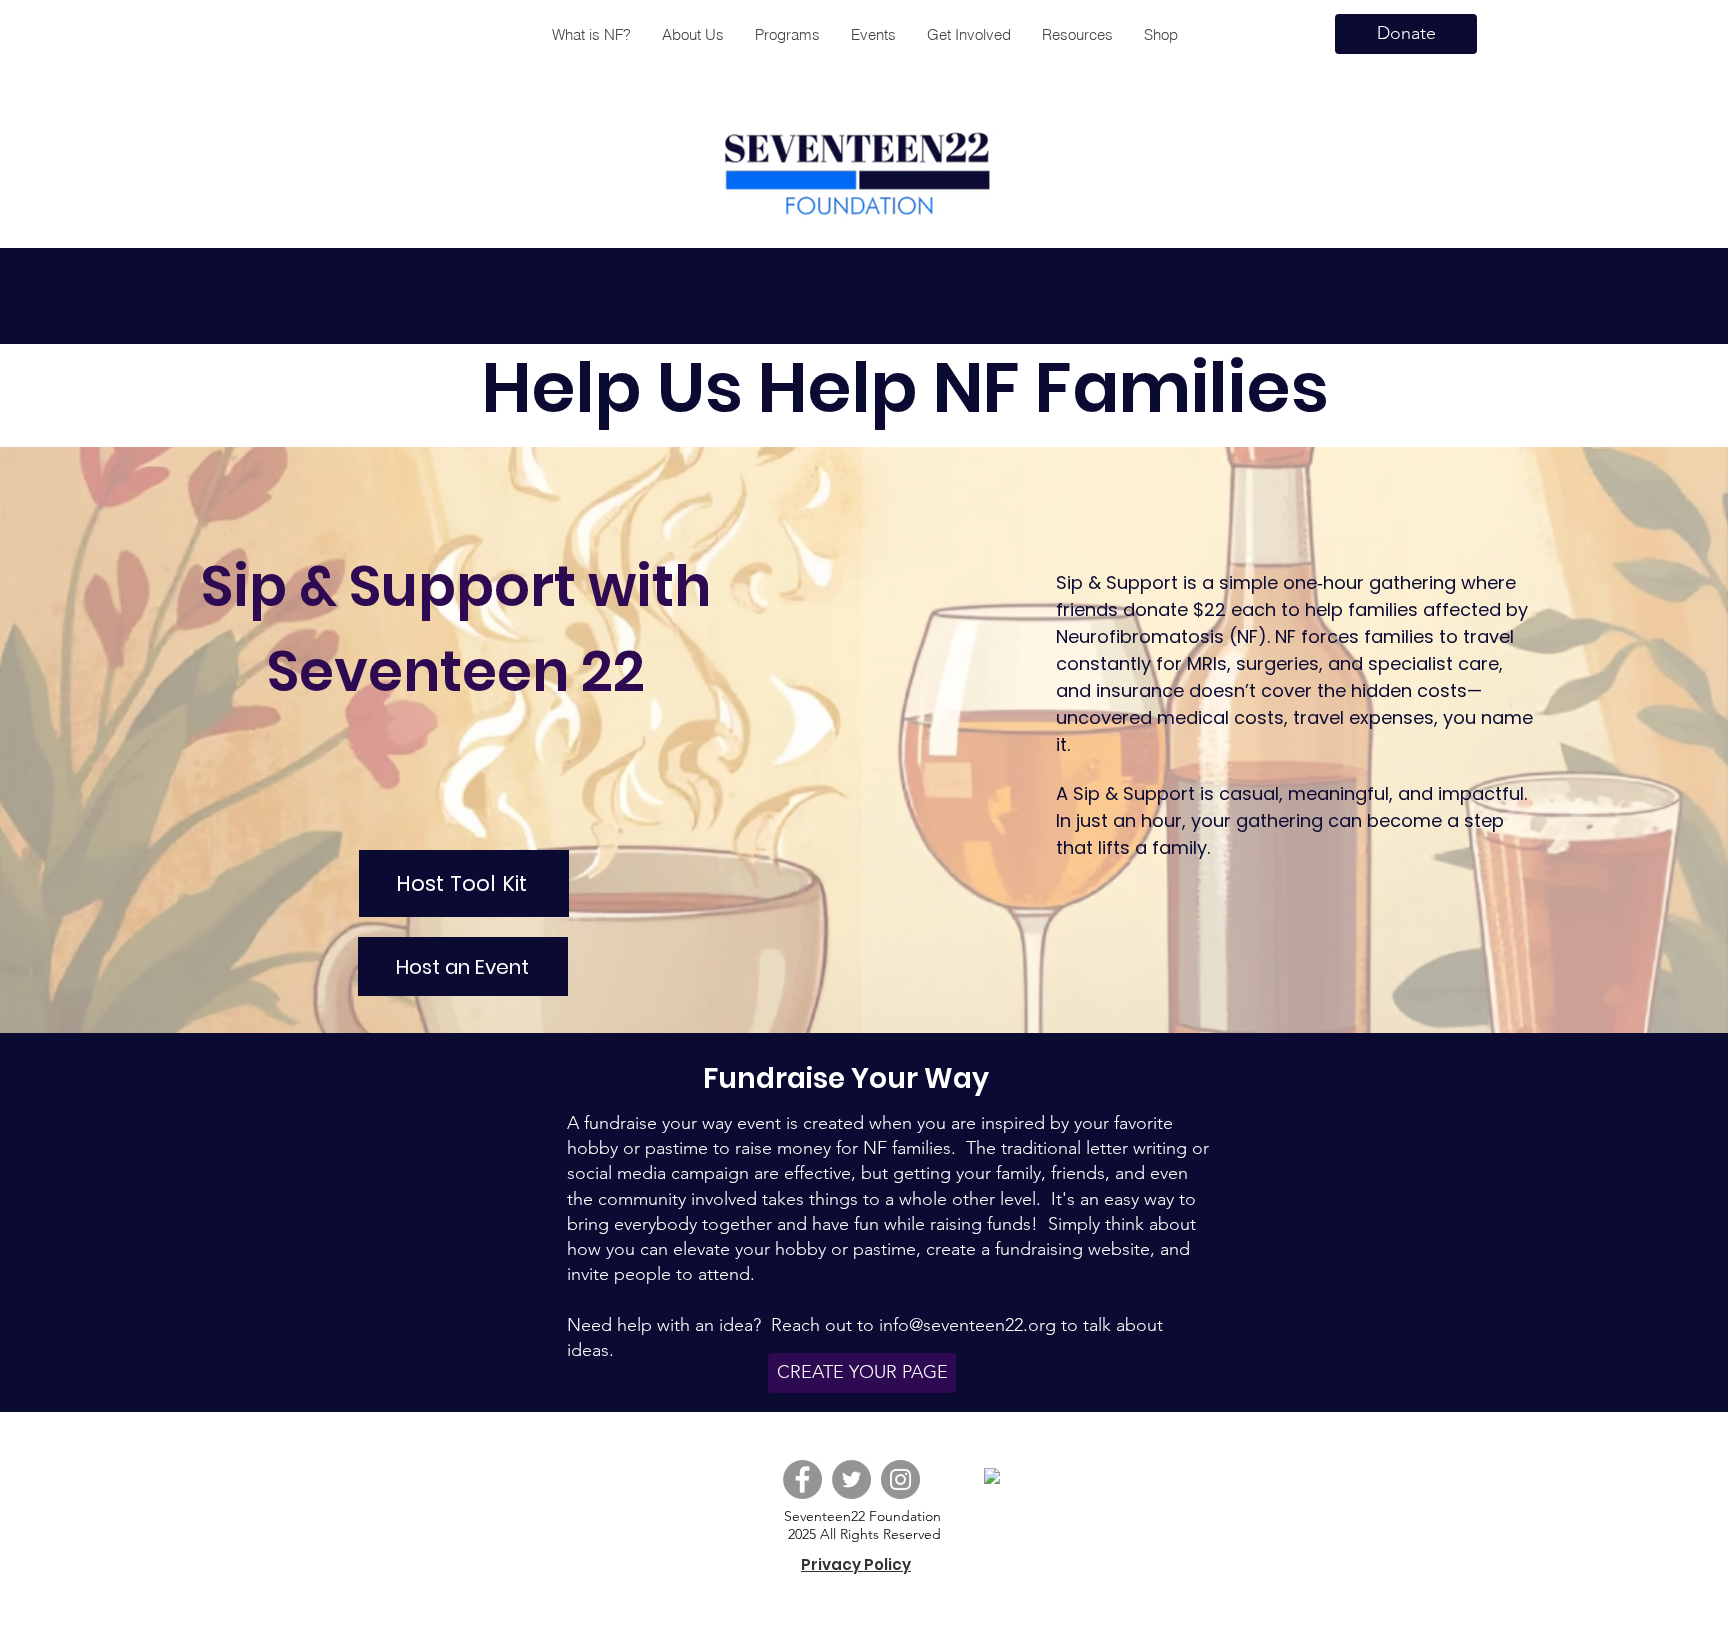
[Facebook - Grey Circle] (802, 1479)
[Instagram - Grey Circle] (900, 1479)
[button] (787, 34)
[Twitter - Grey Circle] (851, 1479)
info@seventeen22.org (967, 1325)
